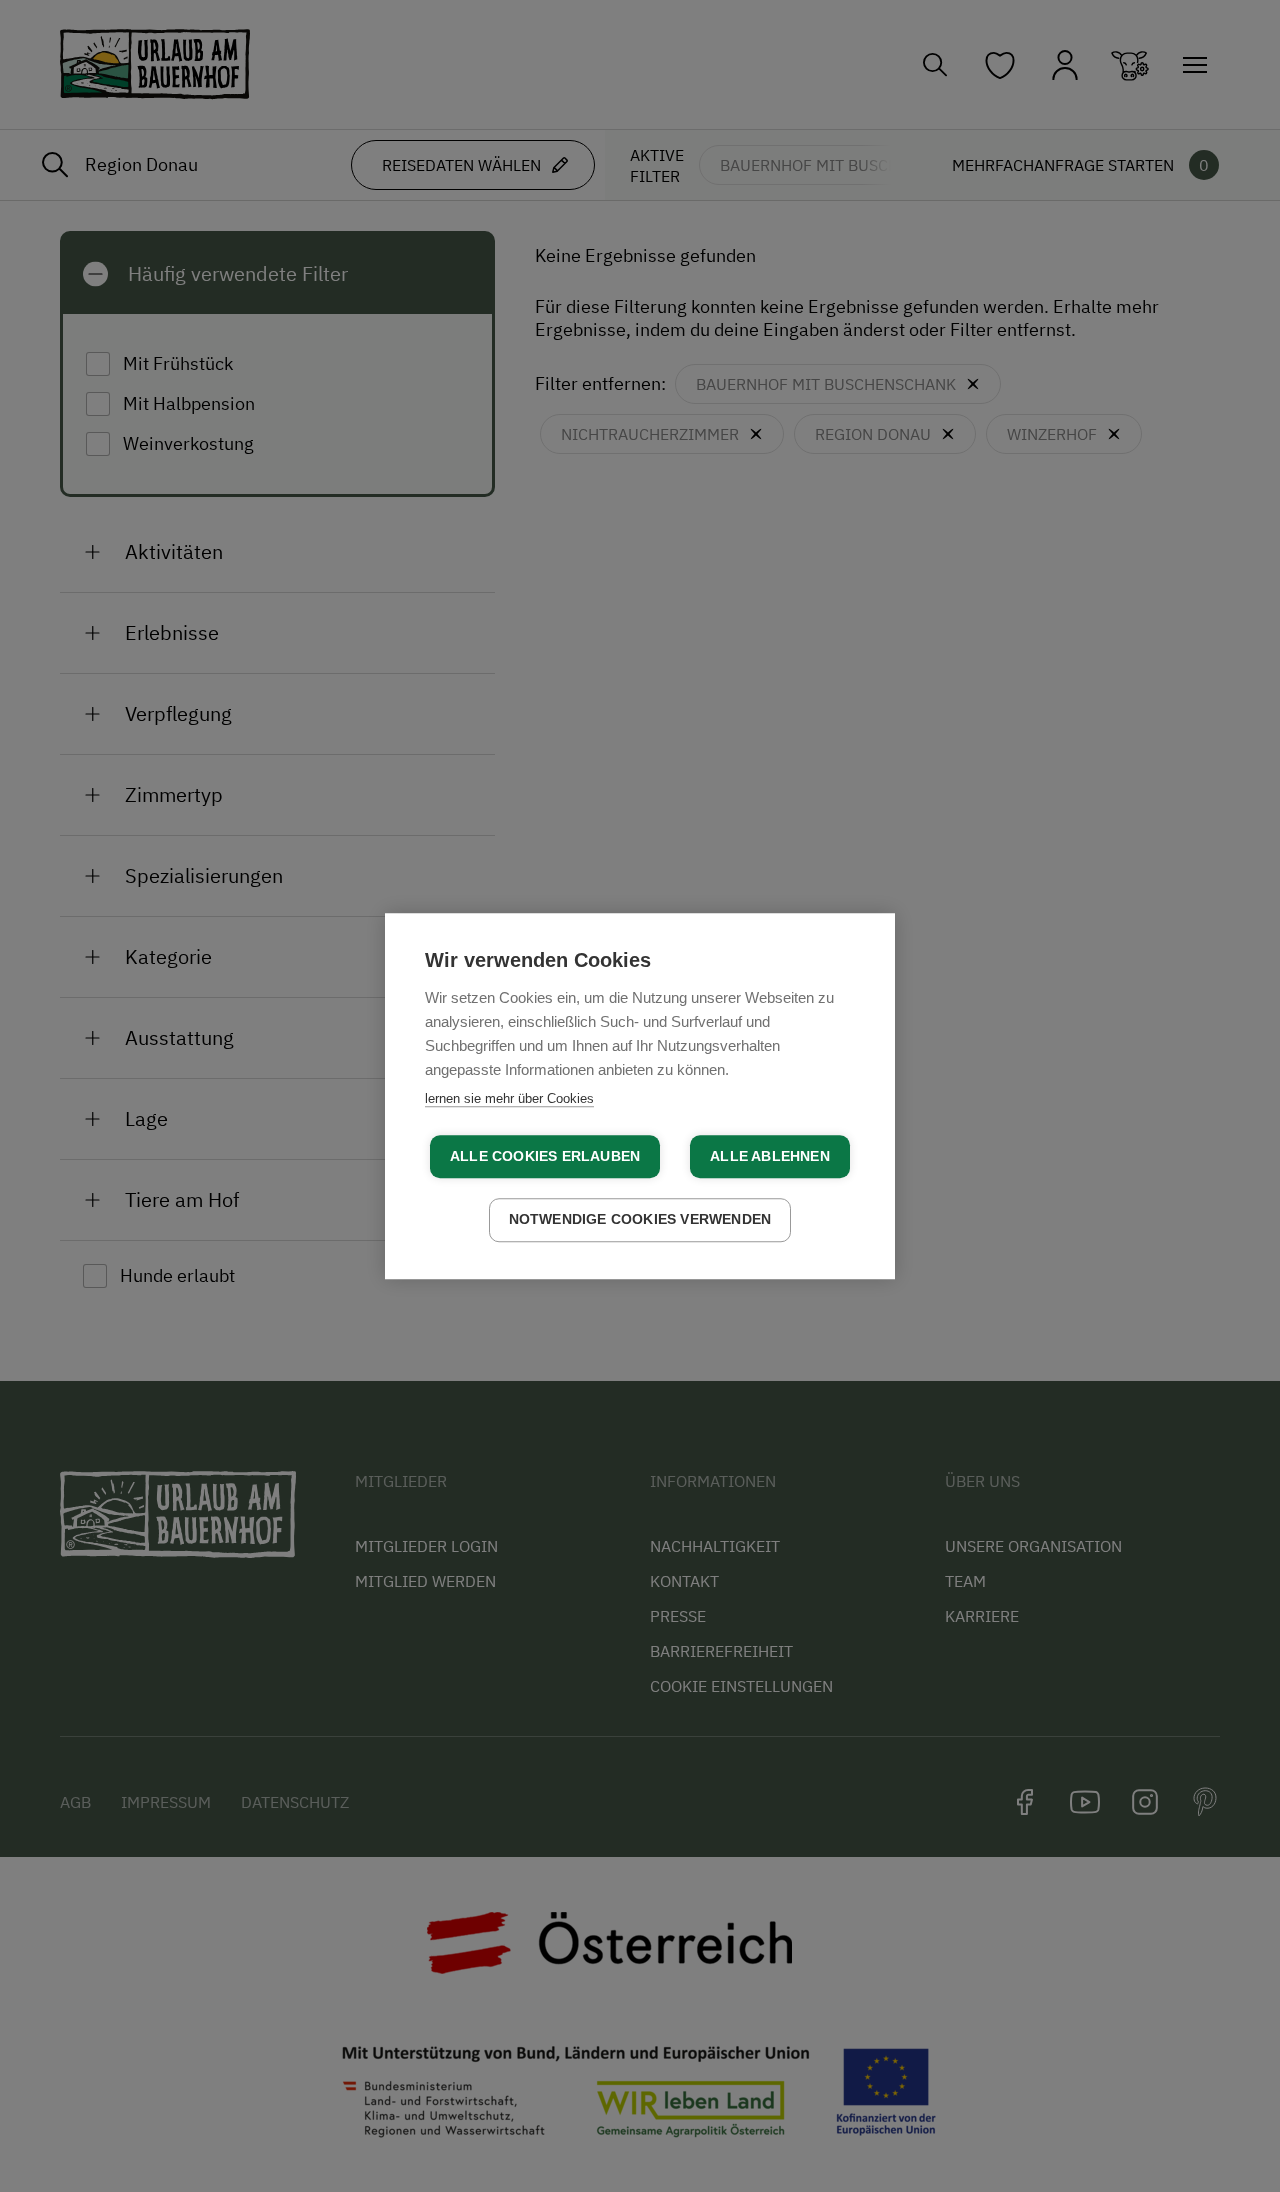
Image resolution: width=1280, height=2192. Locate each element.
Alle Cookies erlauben (545, 1156)
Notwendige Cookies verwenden (640, 1219)
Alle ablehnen (770, 1156)
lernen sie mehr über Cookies (509, 1098)
